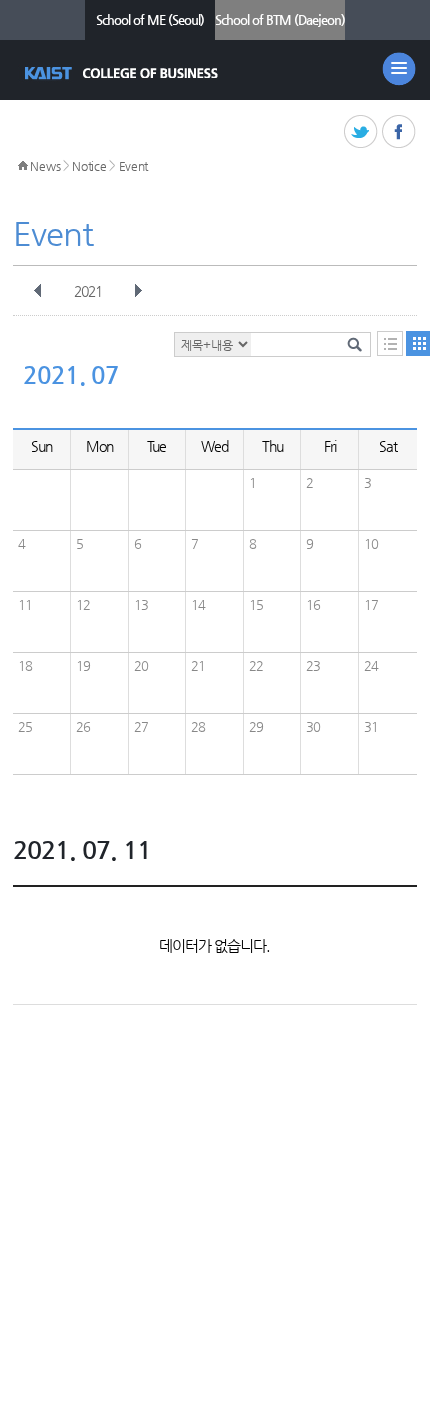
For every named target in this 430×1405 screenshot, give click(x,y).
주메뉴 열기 (399, 69)
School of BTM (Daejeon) (280, 19)
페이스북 (399, 132)
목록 (390, 343)
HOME (23, 166)
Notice (89, 166)
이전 (38, 291)
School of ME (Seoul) (150, 19)
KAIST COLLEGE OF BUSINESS (123, 73)
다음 (138, 291)
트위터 (361, 132)
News (45, 166)
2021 (88, 291)
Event (134, 166)
